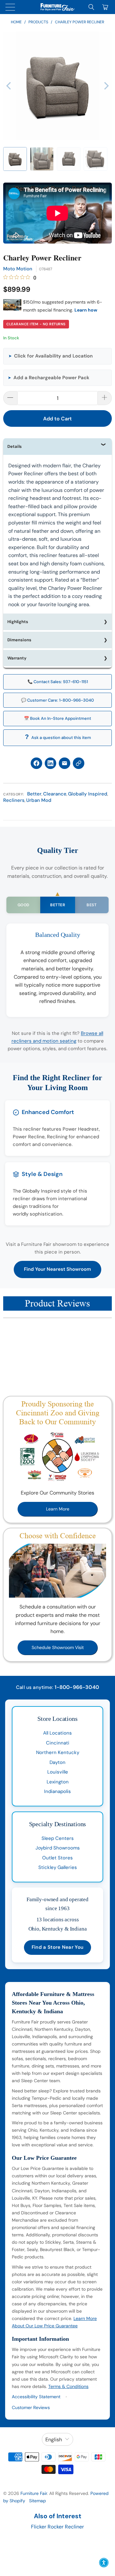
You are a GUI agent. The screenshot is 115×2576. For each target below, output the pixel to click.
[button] (15, 159)
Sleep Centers (58, 1838)
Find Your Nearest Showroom (57, 1269)
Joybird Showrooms (58, 1848)
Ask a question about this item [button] (61, 738)
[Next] (106, 86)
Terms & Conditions (68, 2386)
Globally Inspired (88, 794)
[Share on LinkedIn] (50, 763)
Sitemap (38, 2501)
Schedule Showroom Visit (58, 1647)
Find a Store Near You (57, 1947)
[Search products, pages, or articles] (91, 7)
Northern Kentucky (58, 1752)
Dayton (57, 1762)
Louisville (58, 1772)
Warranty (17, 658)
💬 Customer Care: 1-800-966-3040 (57, 700)
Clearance (55, 794)
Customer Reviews (31, 2407)
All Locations (57, 1733)
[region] (57, 86)
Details (15, 446)
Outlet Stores (57, 1858)
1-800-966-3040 (77, 1687)
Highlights (18, 622)
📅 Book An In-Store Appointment (57, 718)
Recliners (14, 800)
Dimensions (19, 640)
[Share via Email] (65, 763)
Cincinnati (58, 1743)
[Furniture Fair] (57, 7)
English (54, 2440)
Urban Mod (39, 800)
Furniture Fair (34, 2493)
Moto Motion (18, 269)
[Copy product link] (79, 763)
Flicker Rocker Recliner (57, 2527)
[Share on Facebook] (36, 763)
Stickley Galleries (58, 1867)
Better (34, 794)
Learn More (58, 1509)
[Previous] (9, 86)
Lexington (58, 1782)
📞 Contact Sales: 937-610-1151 (58, 682)
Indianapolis (57, 1791)
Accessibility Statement (36, 2397)
